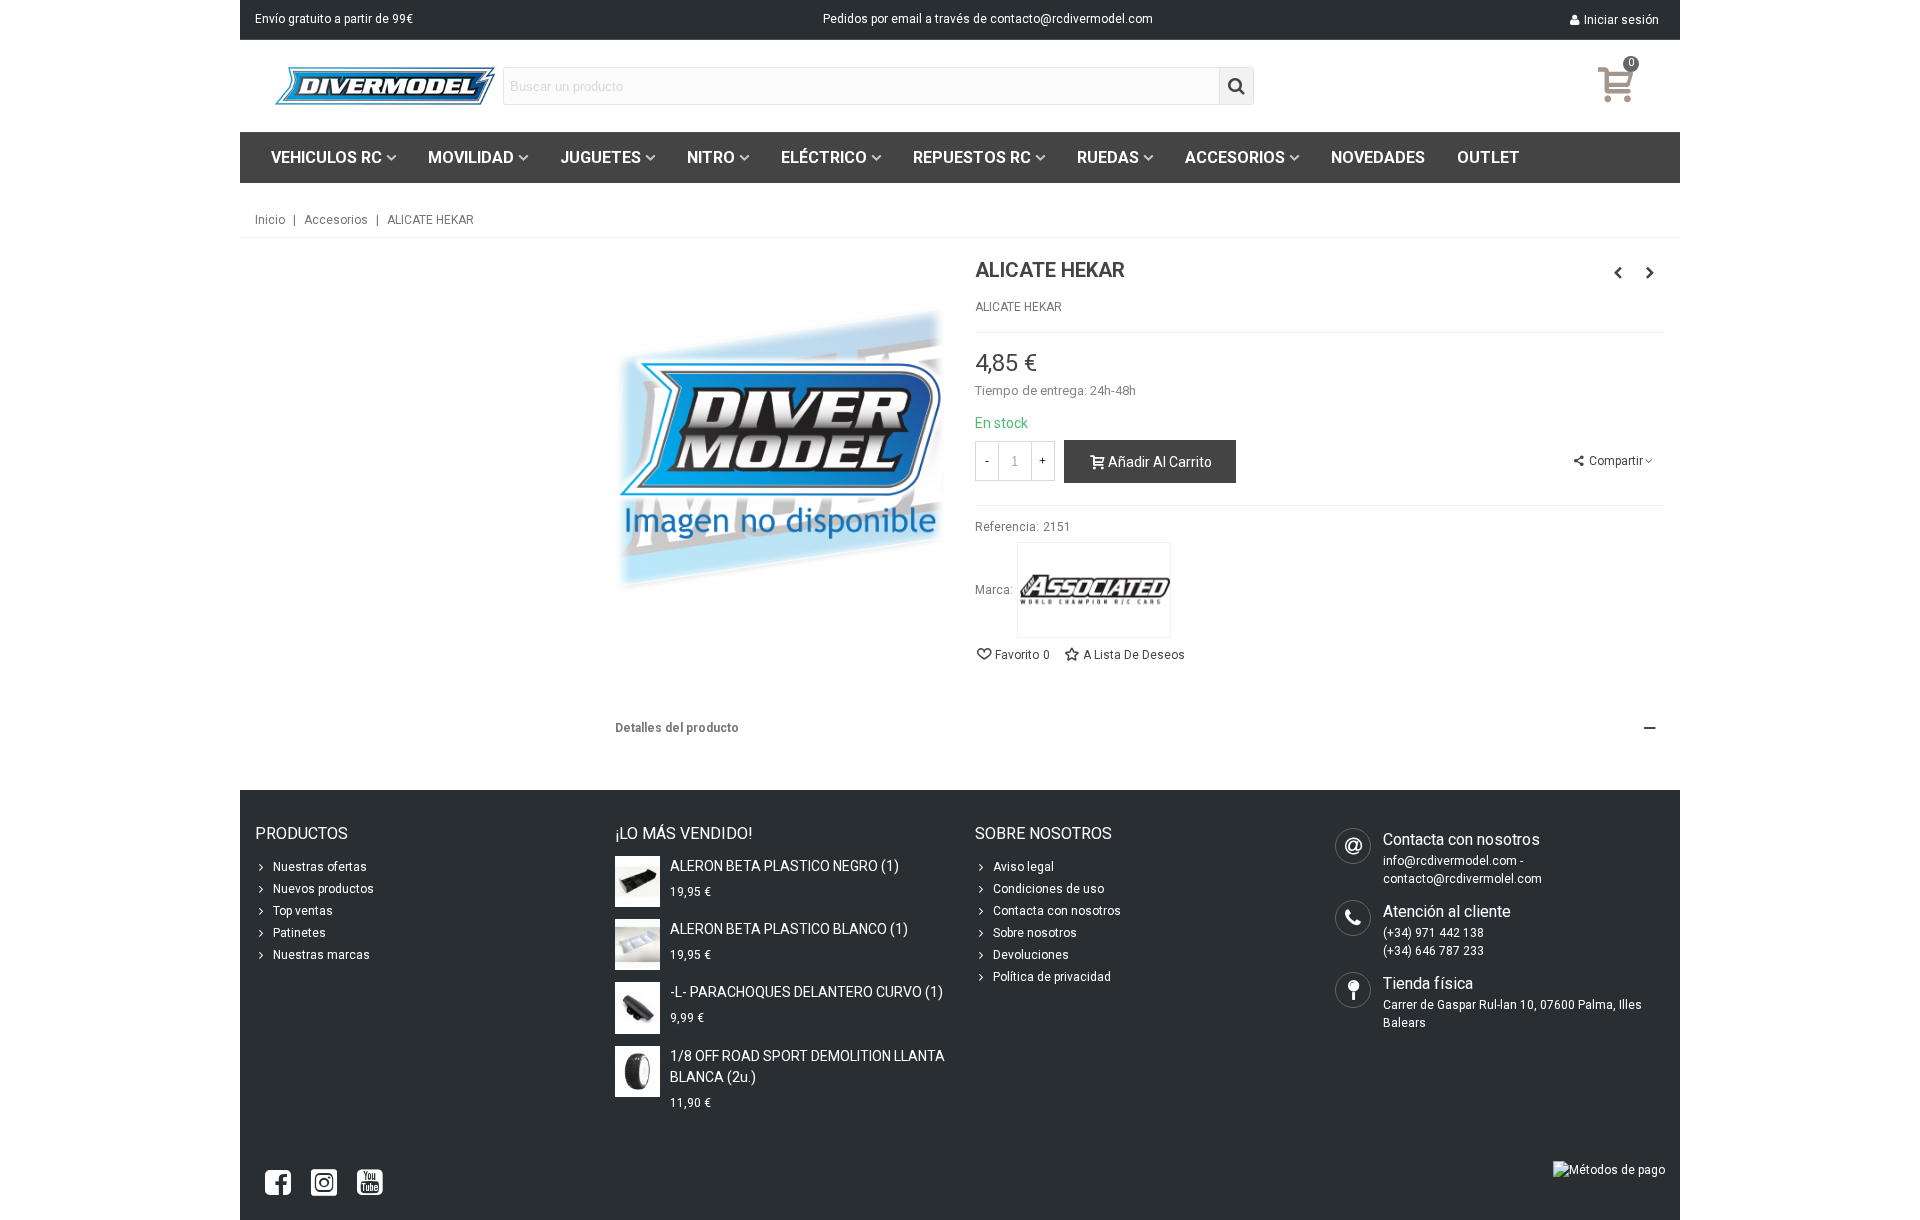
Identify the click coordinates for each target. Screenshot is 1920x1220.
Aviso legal (1023, 867)
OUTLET (1488, 157)
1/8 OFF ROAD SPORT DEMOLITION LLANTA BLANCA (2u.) (807, 1066)
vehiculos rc (326, 157)
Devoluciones (1031, 955)
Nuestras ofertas (320, 867)
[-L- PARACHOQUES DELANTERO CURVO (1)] (637, 1007)
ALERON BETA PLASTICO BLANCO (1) (789, 929)
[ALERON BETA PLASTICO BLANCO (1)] (637, 944)
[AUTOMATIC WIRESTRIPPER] (1618, 273)
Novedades (1378, 157)
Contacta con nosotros (1057, 911)
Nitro (711, 157)
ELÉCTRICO (824, 157)
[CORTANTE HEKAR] (1650, 273)
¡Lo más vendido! (684, 833)
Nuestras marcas (321, 955)
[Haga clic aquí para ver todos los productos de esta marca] (1094, 590)
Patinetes (299, 933)
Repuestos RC (972, 157)
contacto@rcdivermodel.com (1071, 19)
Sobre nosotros (1035, 933)
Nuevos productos (323, 889)
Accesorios (1235, 157)
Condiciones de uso (1048, 889)
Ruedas (1108, 157)
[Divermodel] (385, 85)
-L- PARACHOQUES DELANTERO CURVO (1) (806, 992)
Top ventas (303, 911)
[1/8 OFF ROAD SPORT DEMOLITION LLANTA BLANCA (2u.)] (637, 1071)
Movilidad (471, 157)
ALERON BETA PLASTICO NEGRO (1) (784, 866)
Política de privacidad (1052, 977)
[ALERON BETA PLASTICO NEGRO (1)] (637, 881)
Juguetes (600, 157)
